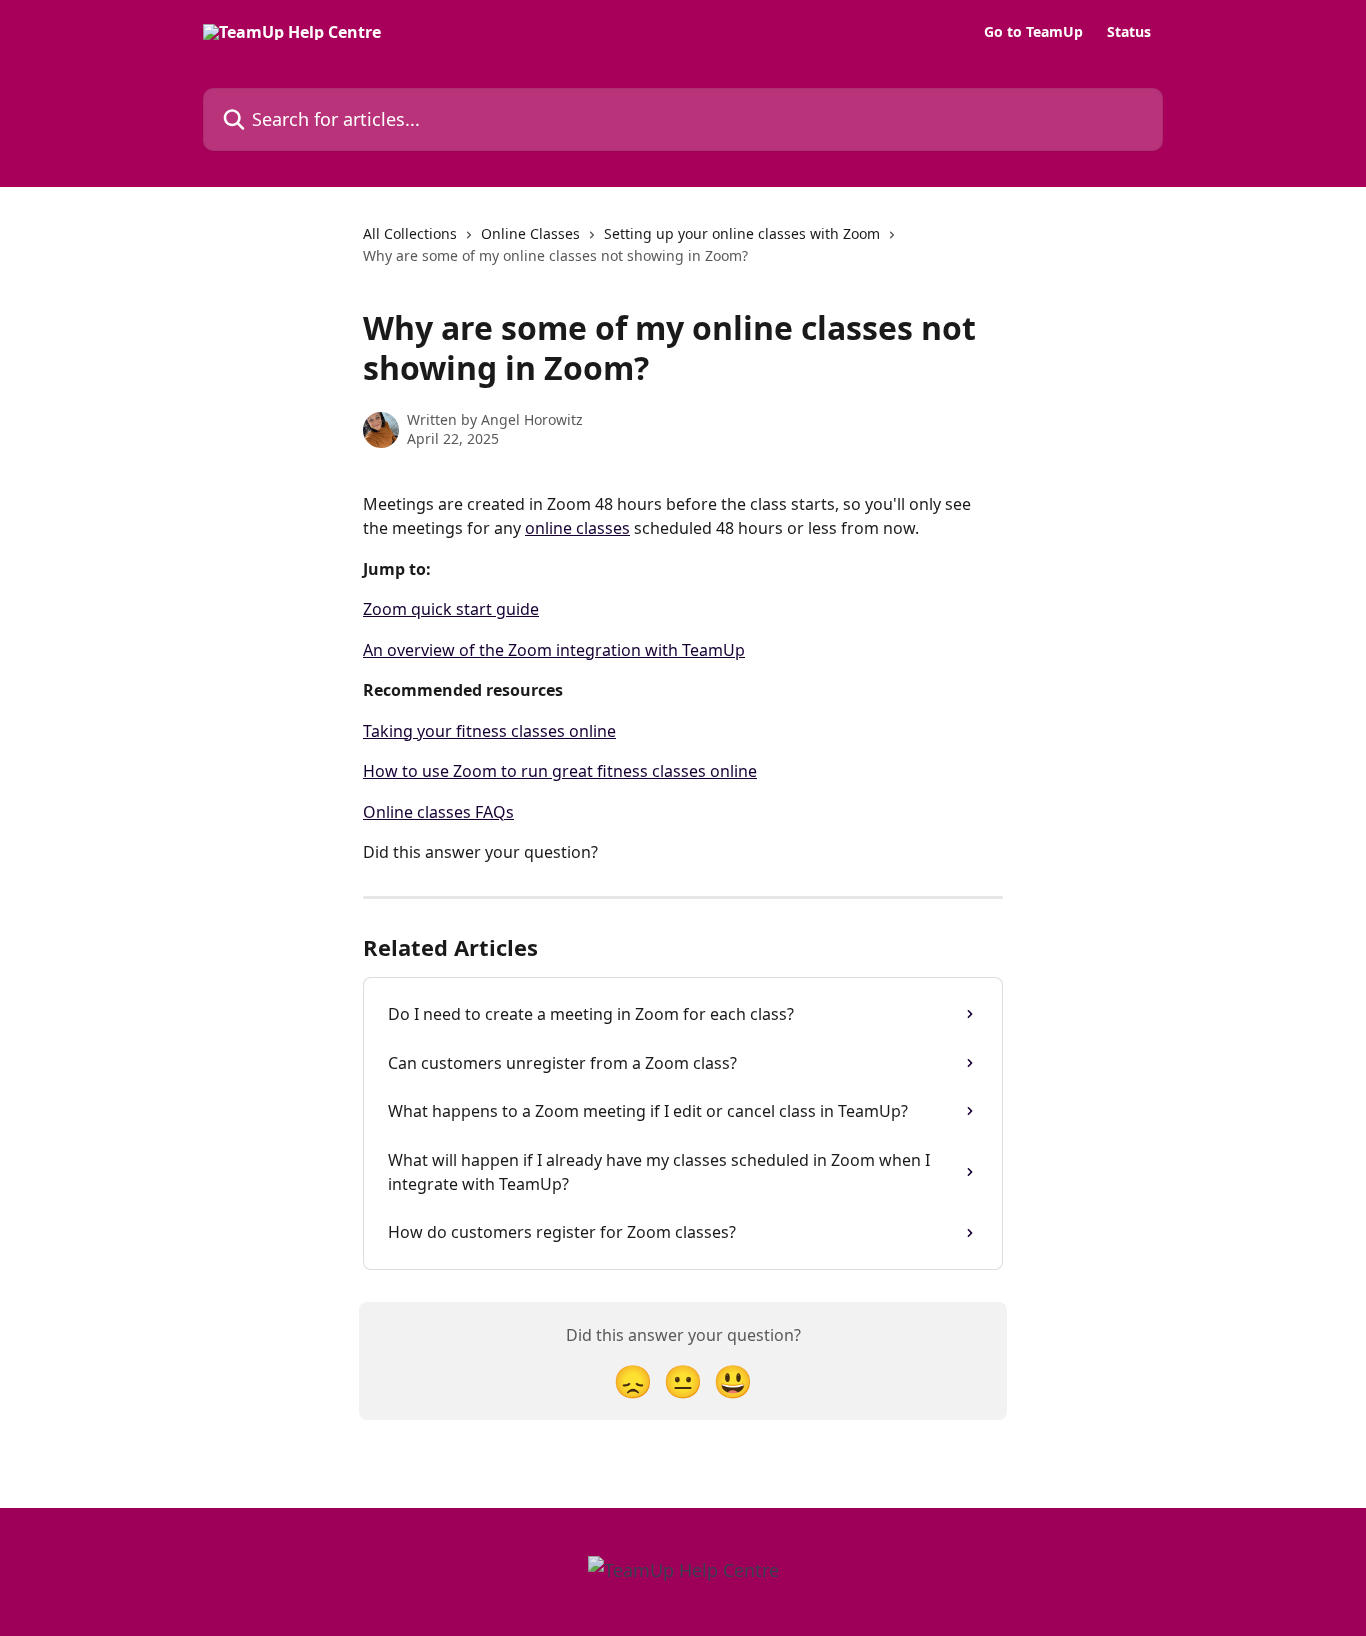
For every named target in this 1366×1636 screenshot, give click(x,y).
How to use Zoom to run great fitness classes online (560, 771)
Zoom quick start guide (451, 609)
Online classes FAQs (438, 812)
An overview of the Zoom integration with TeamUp (554, 650)
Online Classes (530, 233)
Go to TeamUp (1033, 32)
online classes (577, 528)
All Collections (410, 233)
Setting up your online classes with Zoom (742, 233)
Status (1129, 32)
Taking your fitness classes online (489, 731)
